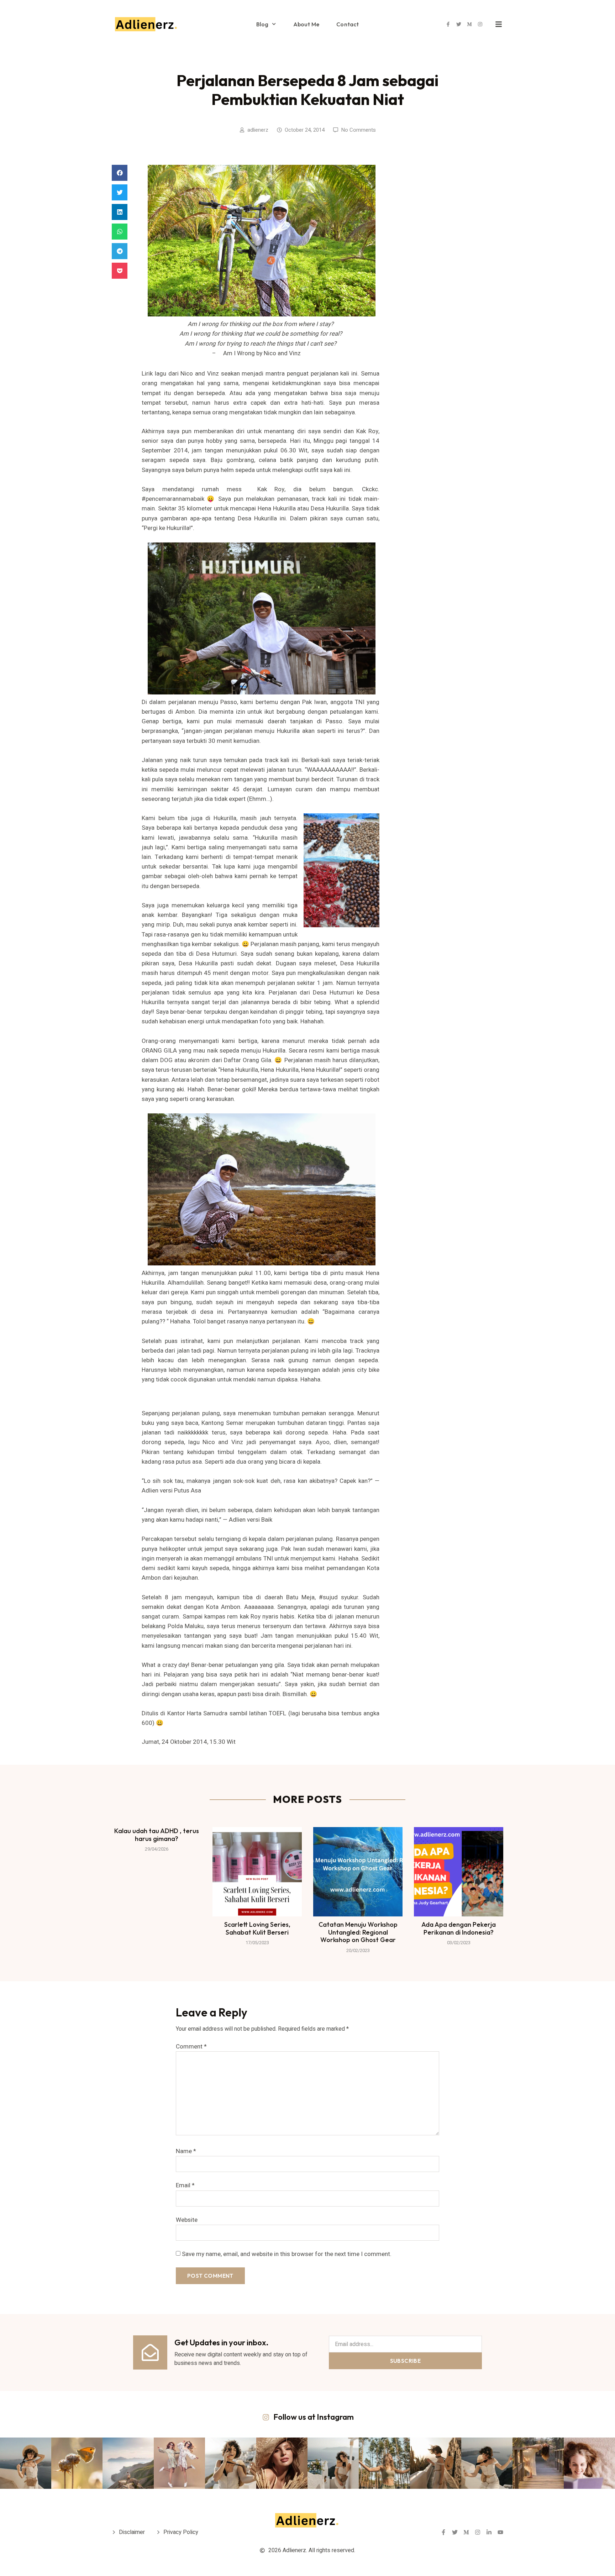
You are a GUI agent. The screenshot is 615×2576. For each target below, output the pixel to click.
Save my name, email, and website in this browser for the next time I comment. (287, 2254)
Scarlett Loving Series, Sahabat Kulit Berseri (257, 1928)
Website (187, 2220)
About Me (306, 24)
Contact (348, 24)
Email (185, 2185)
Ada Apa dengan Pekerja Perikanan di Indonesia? (459, 1928)
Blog (262, 24)
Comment (191, 2047)
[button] (120, 173)
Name (186, 2151)
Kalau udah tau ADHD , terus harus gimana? (157, 1835)
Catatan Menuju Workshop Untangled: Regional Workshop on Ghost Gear (358, 1932)
